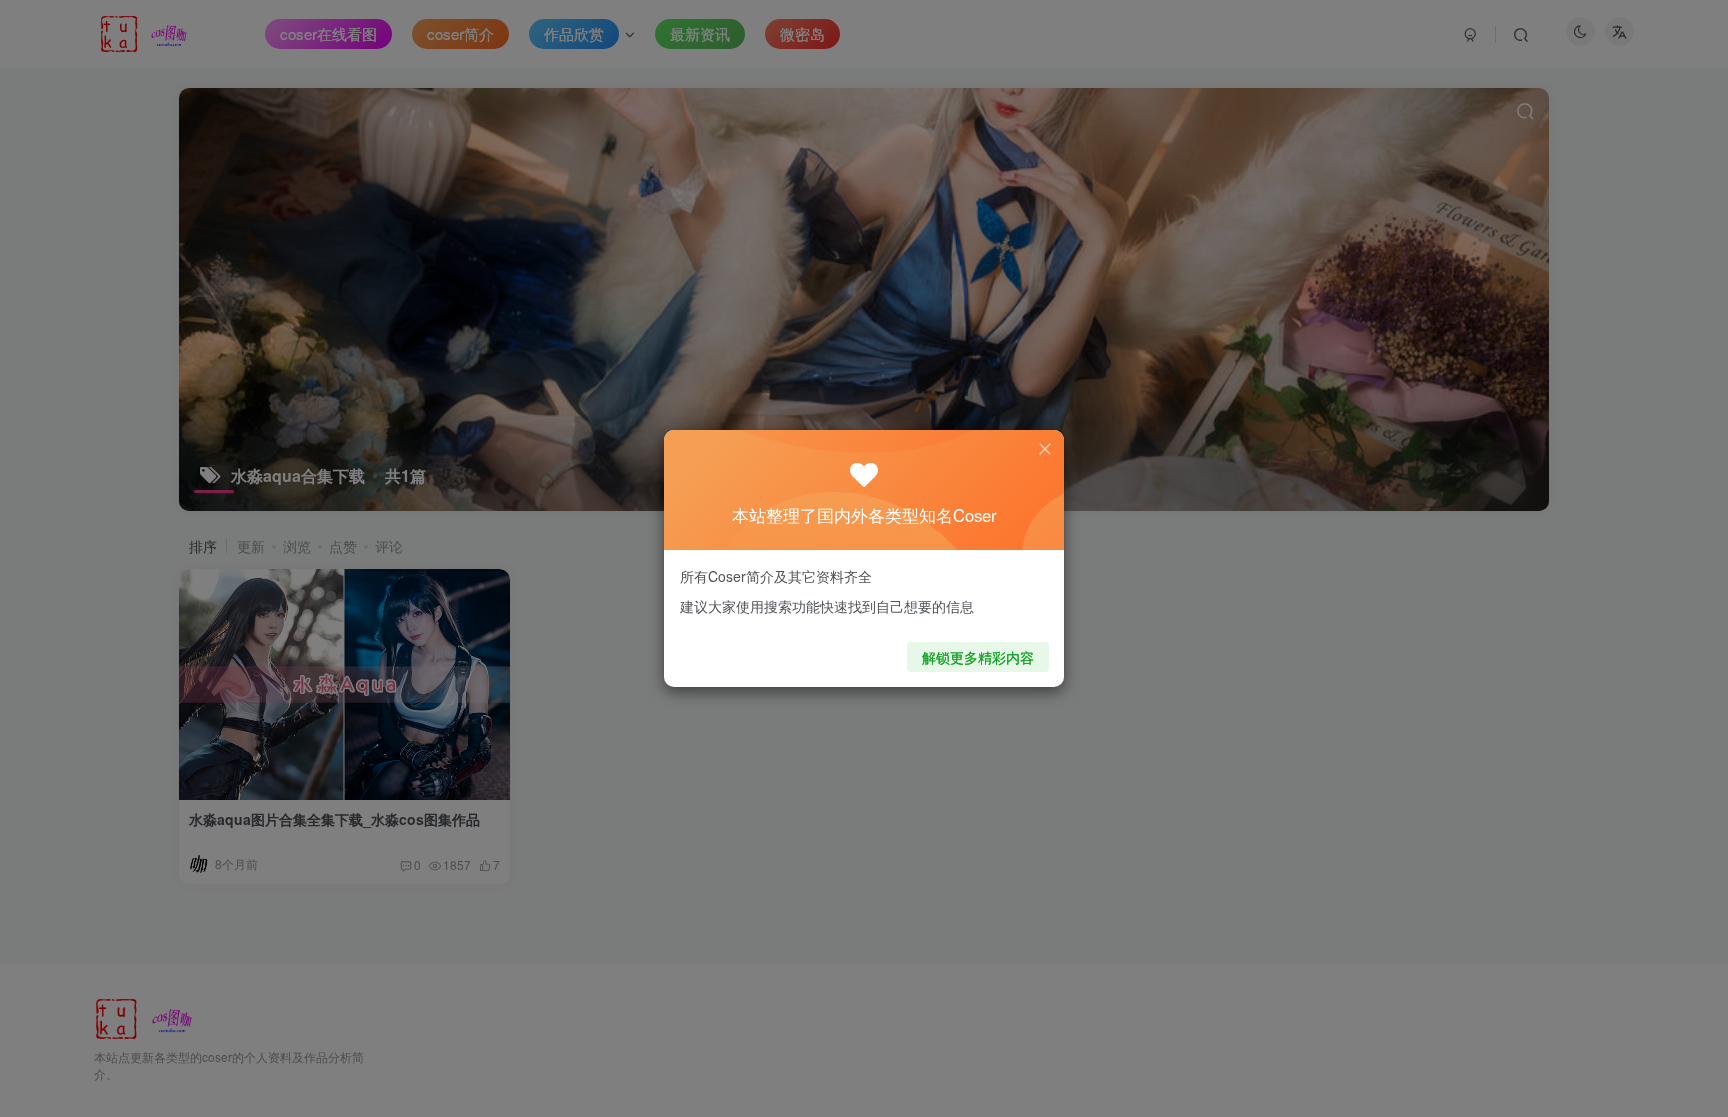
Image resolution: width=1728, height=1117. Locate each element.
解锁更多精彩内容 (978, 657)
